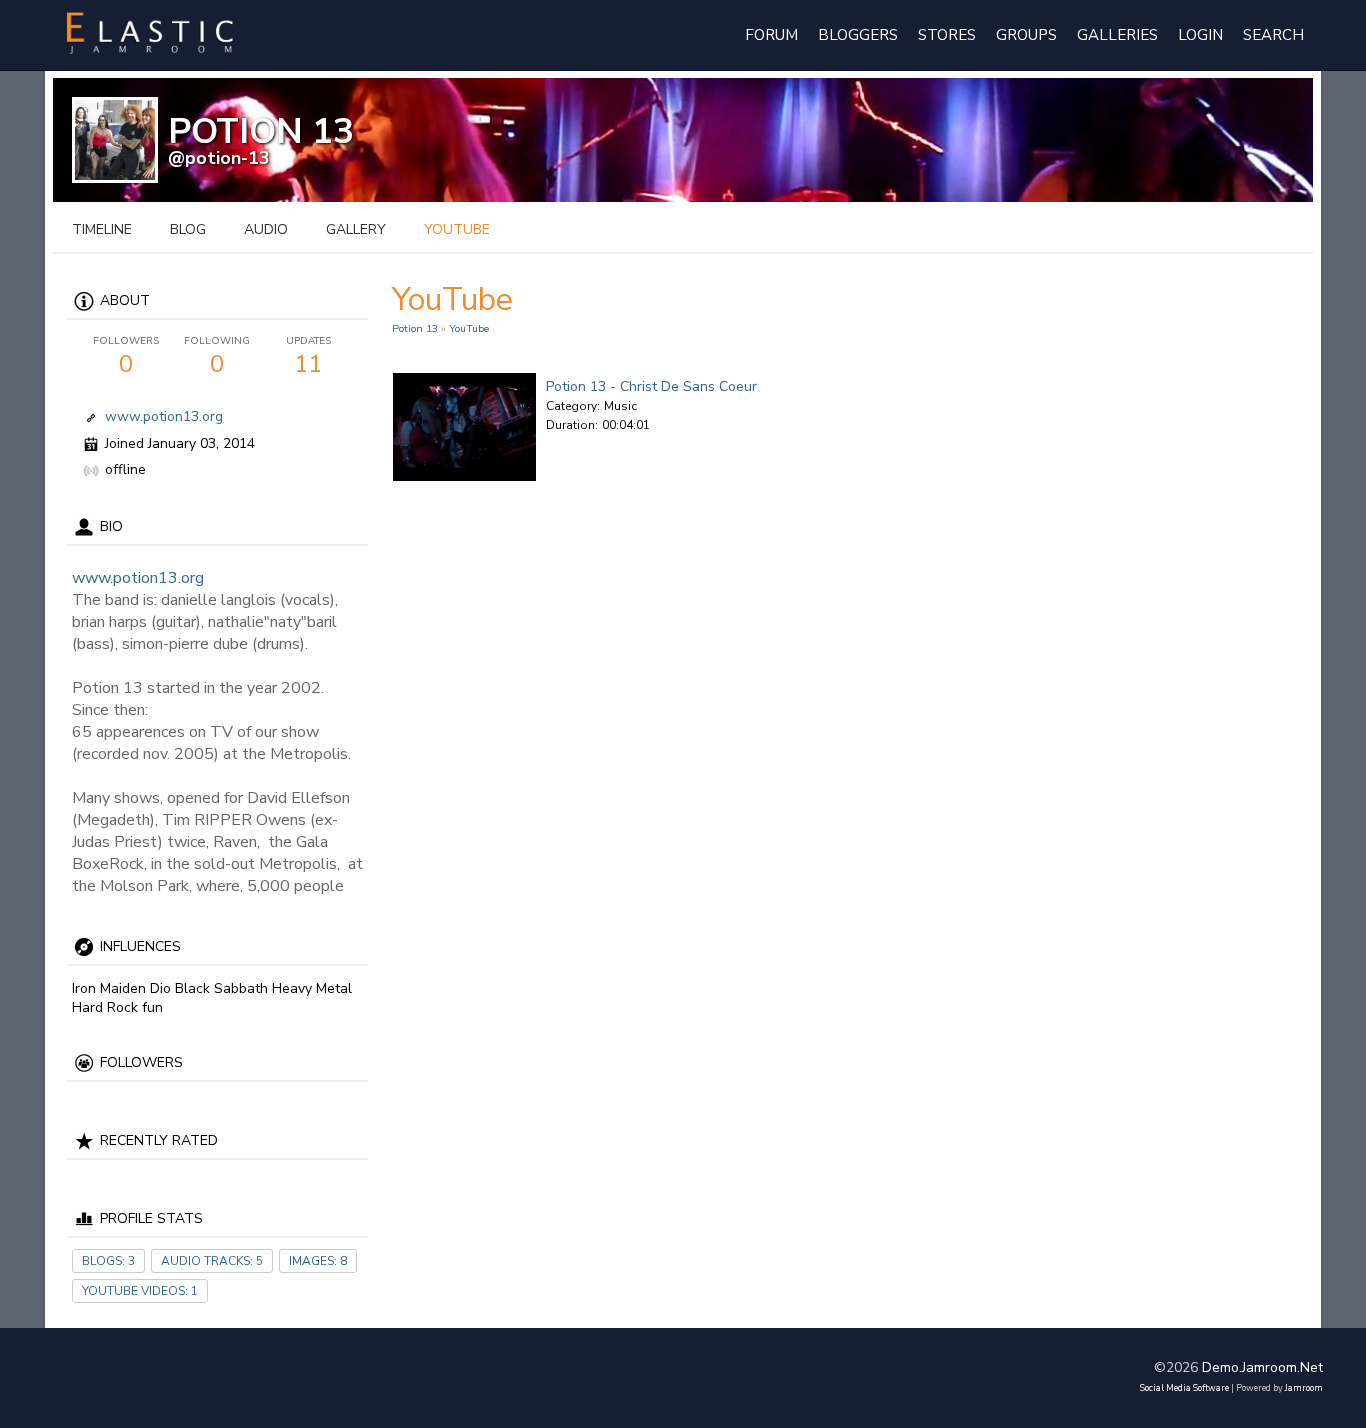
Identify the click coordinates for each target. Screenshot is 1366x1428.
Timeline (102, 229)
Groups (1026, 35)
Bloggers (858, 35)
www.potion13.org (164, 416)
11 (308, 357)
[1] (554, 445)
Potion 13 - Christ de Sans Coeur (651, 386)
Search (1273, 35)
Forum (771, 35)
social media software (1184, 1388)
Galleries (1117, 35)
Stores (947, 35)
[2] (562, 445)
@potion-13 (219, 158)
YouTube (469, 328)
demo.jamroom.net (1262, 1367)
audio (266, 229)
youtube (457, 229)
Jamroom (1304, 1388)
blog (188, 229)
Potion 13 (415, 328)
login (1200, 35)
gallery (356, 229)
